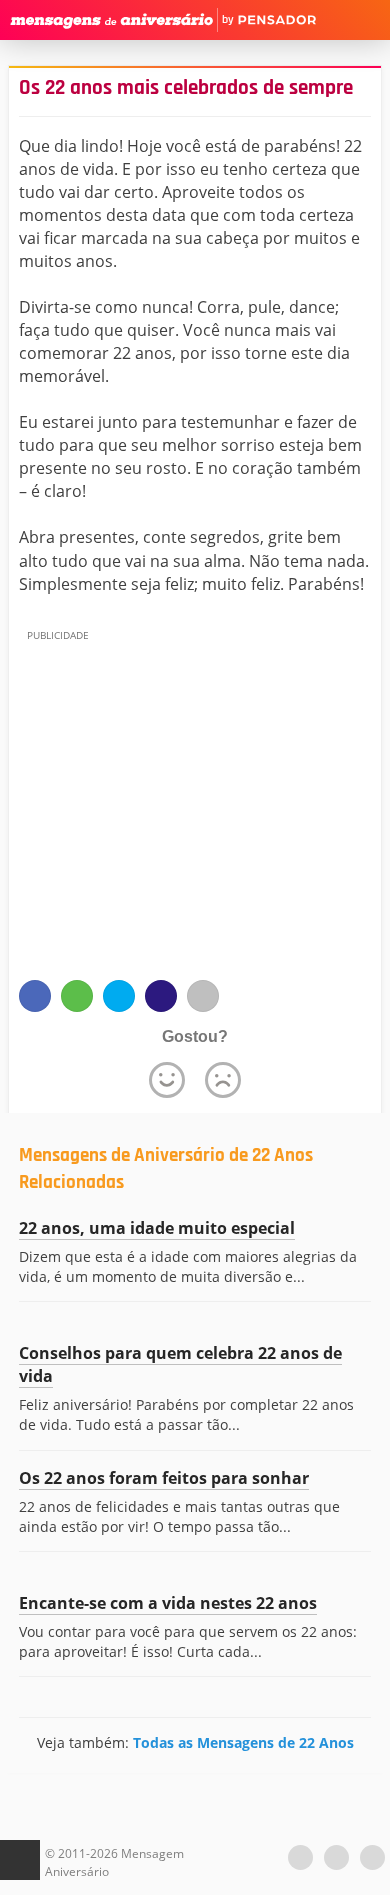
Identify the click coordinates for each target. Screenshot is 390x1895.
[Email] (203, 996)
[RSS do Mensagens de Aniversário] (372, 1857)
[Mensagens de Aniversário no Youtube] (300, 1857)
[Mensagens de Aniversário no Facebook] (336, 1857)
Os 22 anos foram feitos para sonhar (164, 1478)
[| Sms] (161, 996)
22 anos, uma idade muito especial (157, 1228)
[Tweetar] (119, 996)
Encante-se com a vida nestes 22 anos (168, 1603)
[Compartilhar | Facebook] (35, 996)
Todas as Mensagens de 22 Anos (243, 1742)
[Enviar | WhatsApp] (77, 996)
